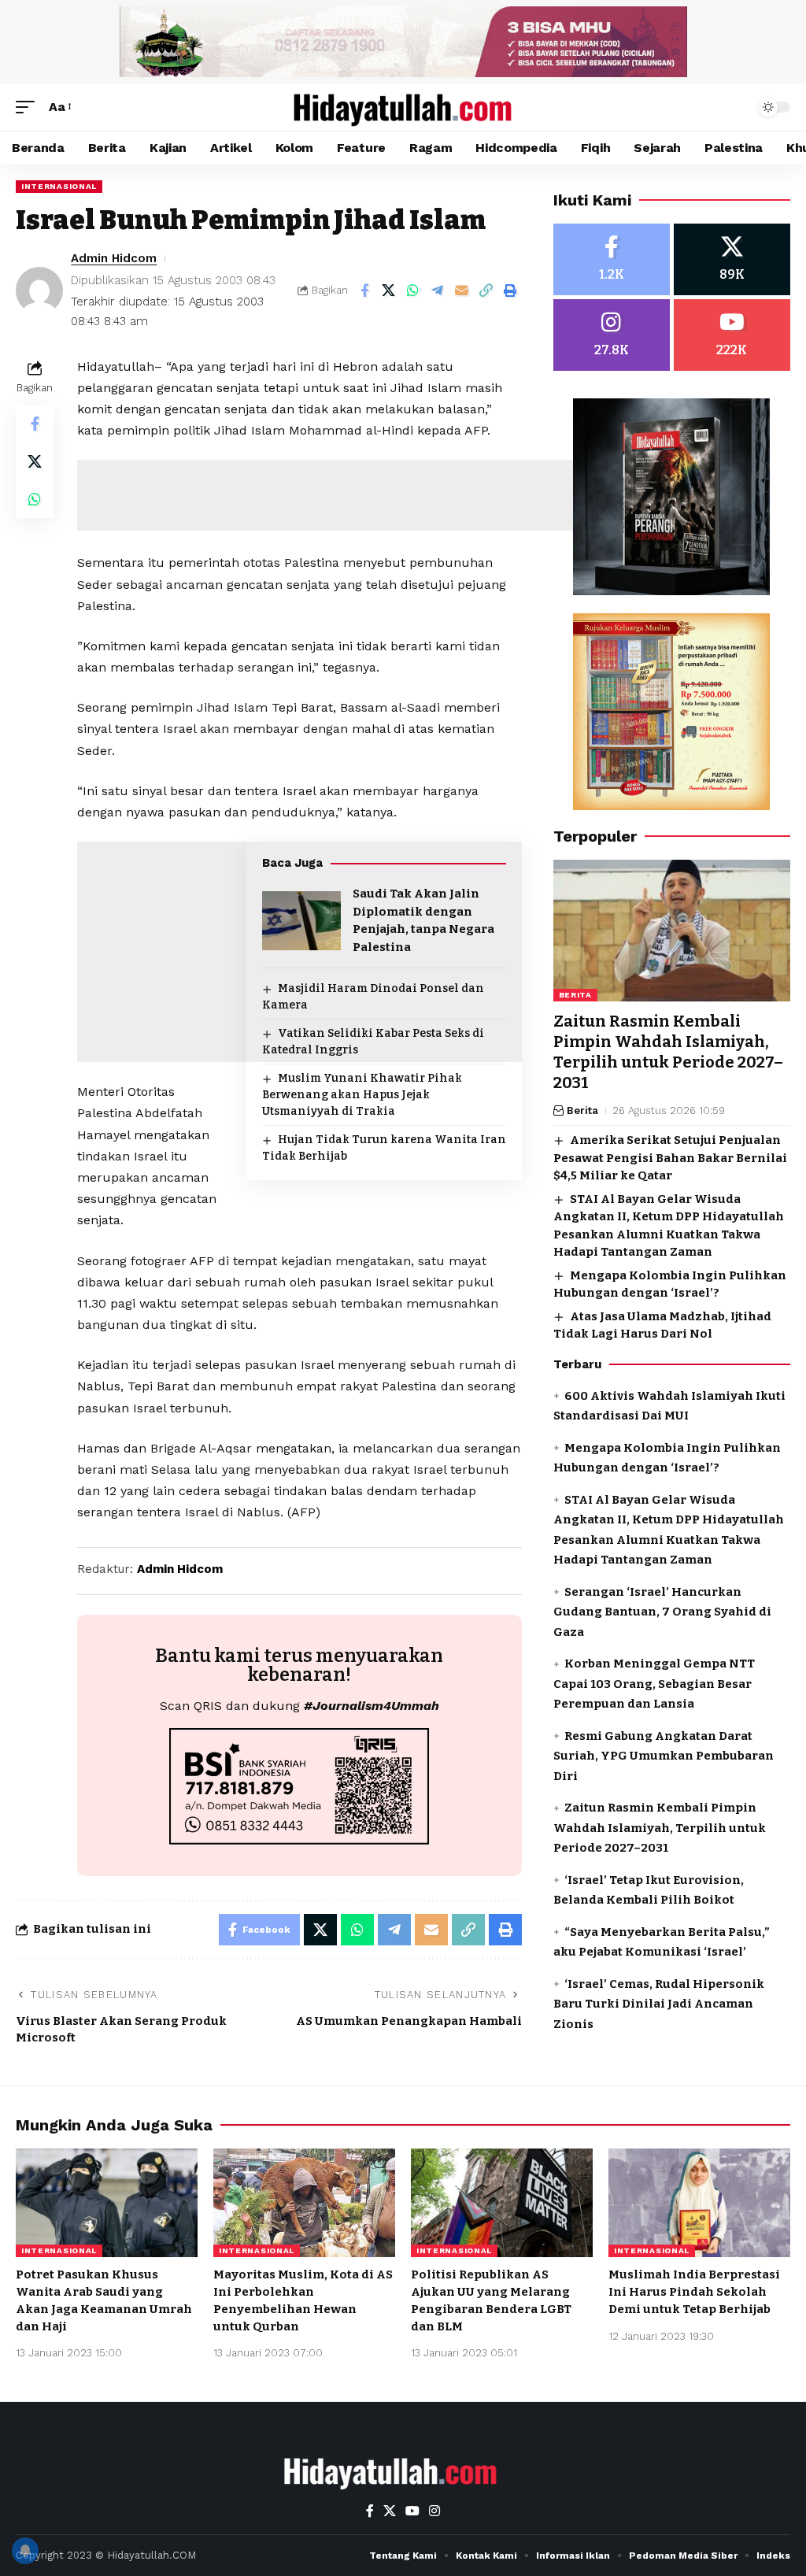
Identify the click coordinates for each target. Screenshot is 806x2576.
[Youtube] (732, 335)
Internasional (59, 186)
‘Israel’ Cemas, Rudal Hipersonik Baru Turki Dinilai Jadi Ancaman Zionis (659, 2004)
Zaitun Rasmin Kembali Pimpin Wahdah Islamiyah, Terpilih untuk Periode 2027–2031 (668, 1052)
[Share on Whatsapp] (413, 291)
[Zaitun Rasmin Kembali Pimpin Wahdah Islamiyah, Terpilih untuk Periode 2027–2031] (672, 931)
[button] (29, 107)
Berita (575, 995)
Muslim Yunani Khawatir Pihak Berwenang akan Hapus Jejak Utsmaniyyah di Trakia (362, 1095)
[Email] (462, 291)
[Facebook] (612, 259)
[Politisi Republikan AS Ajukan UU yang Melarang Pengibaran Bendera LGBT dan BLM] (502, 2203)
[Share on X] (389, 291)
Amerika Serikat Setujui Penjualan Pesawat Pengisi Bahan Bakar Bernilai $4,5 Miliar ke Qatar (670, 1158)
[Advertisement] (364, 495)
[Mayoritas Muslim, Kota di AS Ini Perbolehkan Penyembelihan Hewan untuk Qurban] (304, 2203)
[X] (732, 259)
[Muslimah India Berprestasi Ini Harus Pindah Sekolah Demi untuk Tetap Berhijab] (699, 2203)
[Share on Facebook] (364, 291)
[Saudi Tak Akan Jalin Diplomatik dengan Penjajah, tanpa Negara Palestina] (301, 921)
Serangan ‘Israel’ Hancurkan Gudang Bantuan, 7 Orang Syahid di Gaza (662, 1612)
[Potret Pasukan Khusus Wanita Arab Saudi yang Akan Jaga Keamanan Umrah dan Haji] (107, 2203)
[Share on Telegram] (438, 291)
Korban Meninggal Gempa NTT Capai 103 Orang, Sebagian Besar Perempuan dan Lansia (654, 1684)
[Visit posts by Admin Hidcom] (39, 291)
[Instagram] (612, 335)
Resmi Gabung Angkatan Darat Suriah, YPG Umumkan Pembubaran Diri (664, 1756)
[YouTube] (412, 2511)
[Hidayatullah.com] (403, 107)
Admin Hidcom (114, 258)
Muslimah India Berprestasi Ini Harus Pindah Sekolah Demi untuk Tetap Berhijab (694, 2292)
